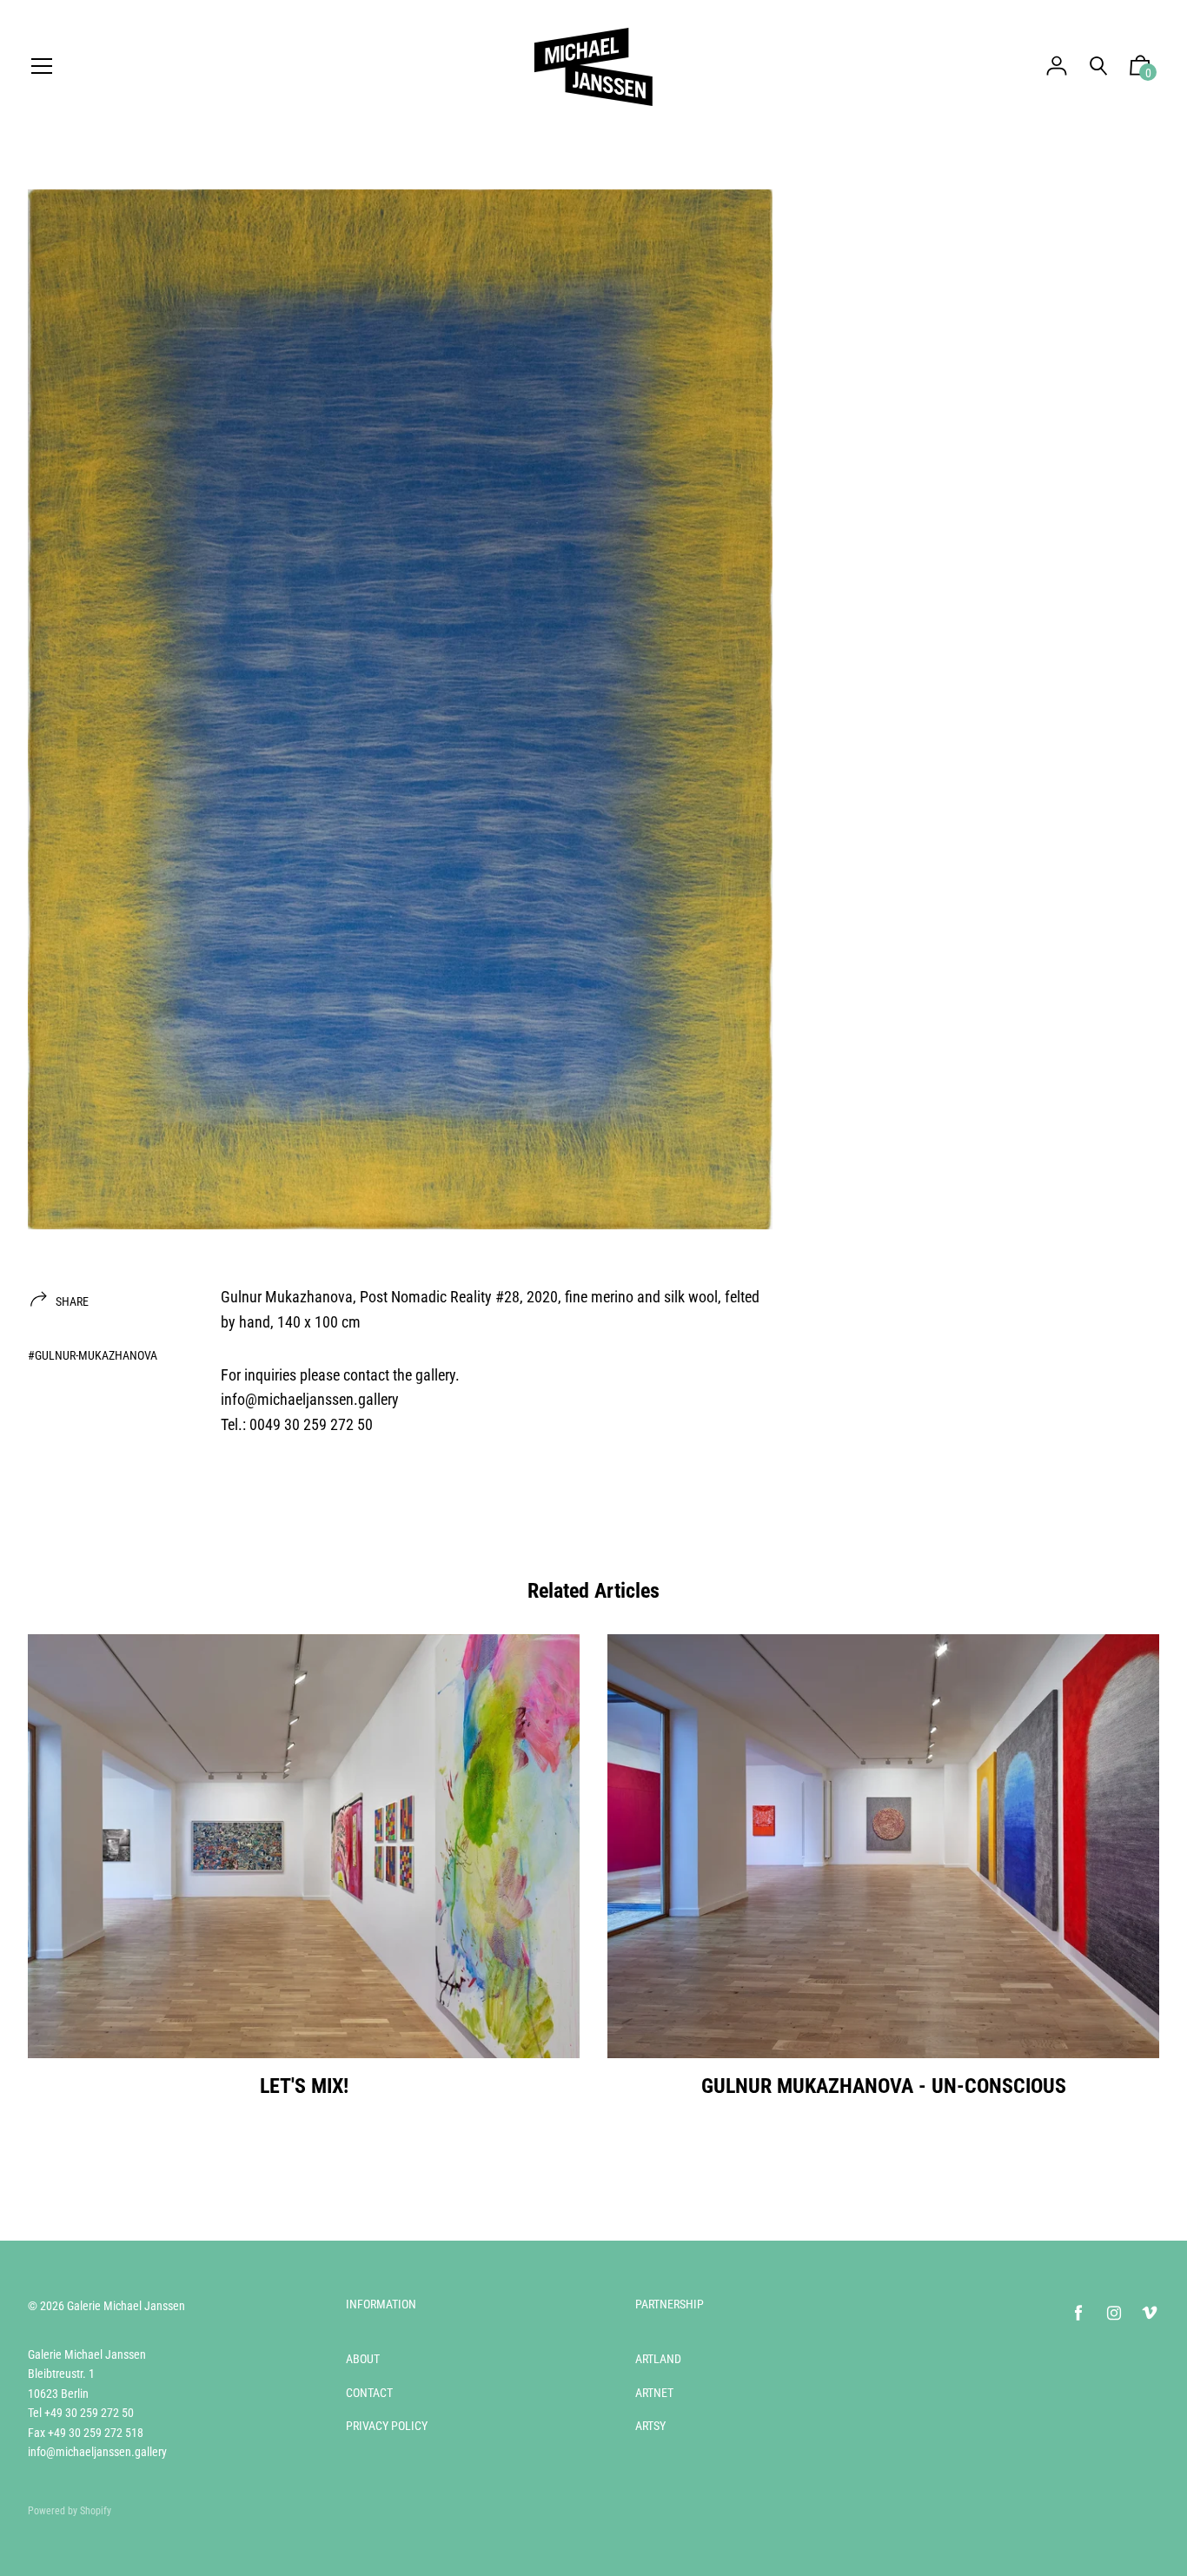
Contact (369, 2393)
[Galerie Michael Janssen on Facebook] (1078, 2313)
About (363, 2359)
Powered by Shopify (70, 2511)
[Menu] (42, 67)
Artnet (654, 2393)
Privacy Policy (387, 2426)
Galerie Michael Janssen (126, 2306)
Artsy (650, 2426)
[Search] (1098, 66)
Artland (658, 2359)
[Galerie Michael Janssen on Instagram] (1114, 2313)
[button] (1140, 70)
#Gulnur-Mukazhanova (93, 1355)
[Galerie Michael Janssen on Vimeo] (1150, 2313)
